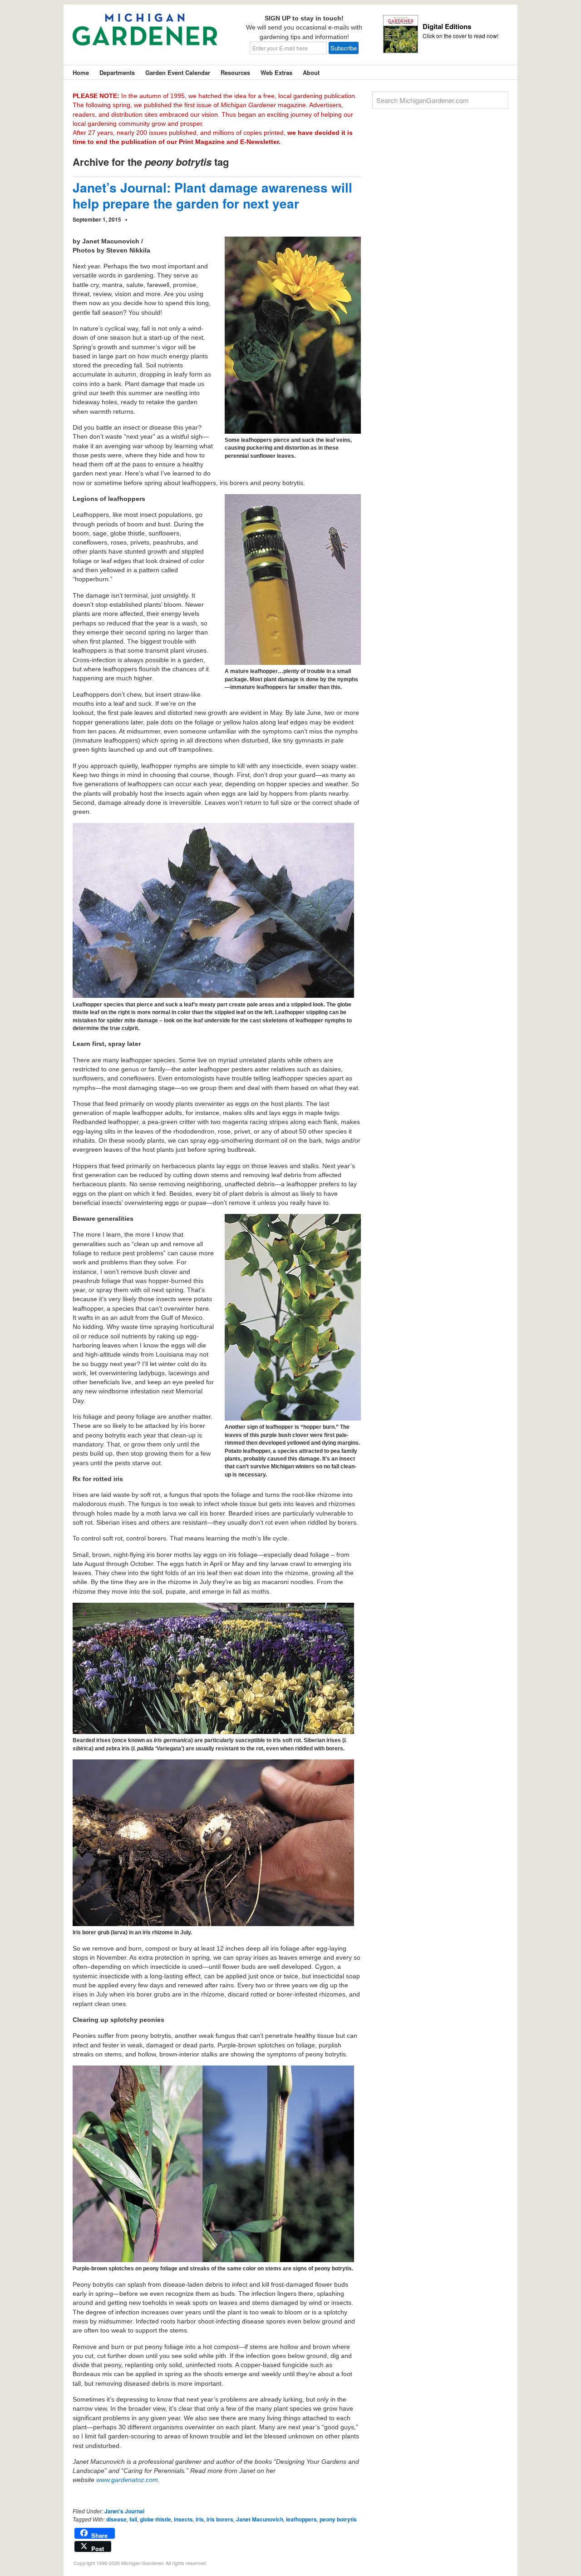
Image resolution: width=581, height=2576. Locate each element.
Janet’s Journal (124, 2511)
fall (133, 2519)
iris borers (220, 2519)
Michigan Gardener (145, 36)
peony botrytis (338, 2519)
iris (200, 2519)
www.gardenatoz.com (127, 2480)
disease (116, 2519)
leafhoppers (301, 2519)
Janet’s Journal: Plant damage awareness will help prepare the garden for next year (212, 195)
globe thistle (155, 2519)
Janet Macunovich (260, 2519)
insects (183, 2519)
